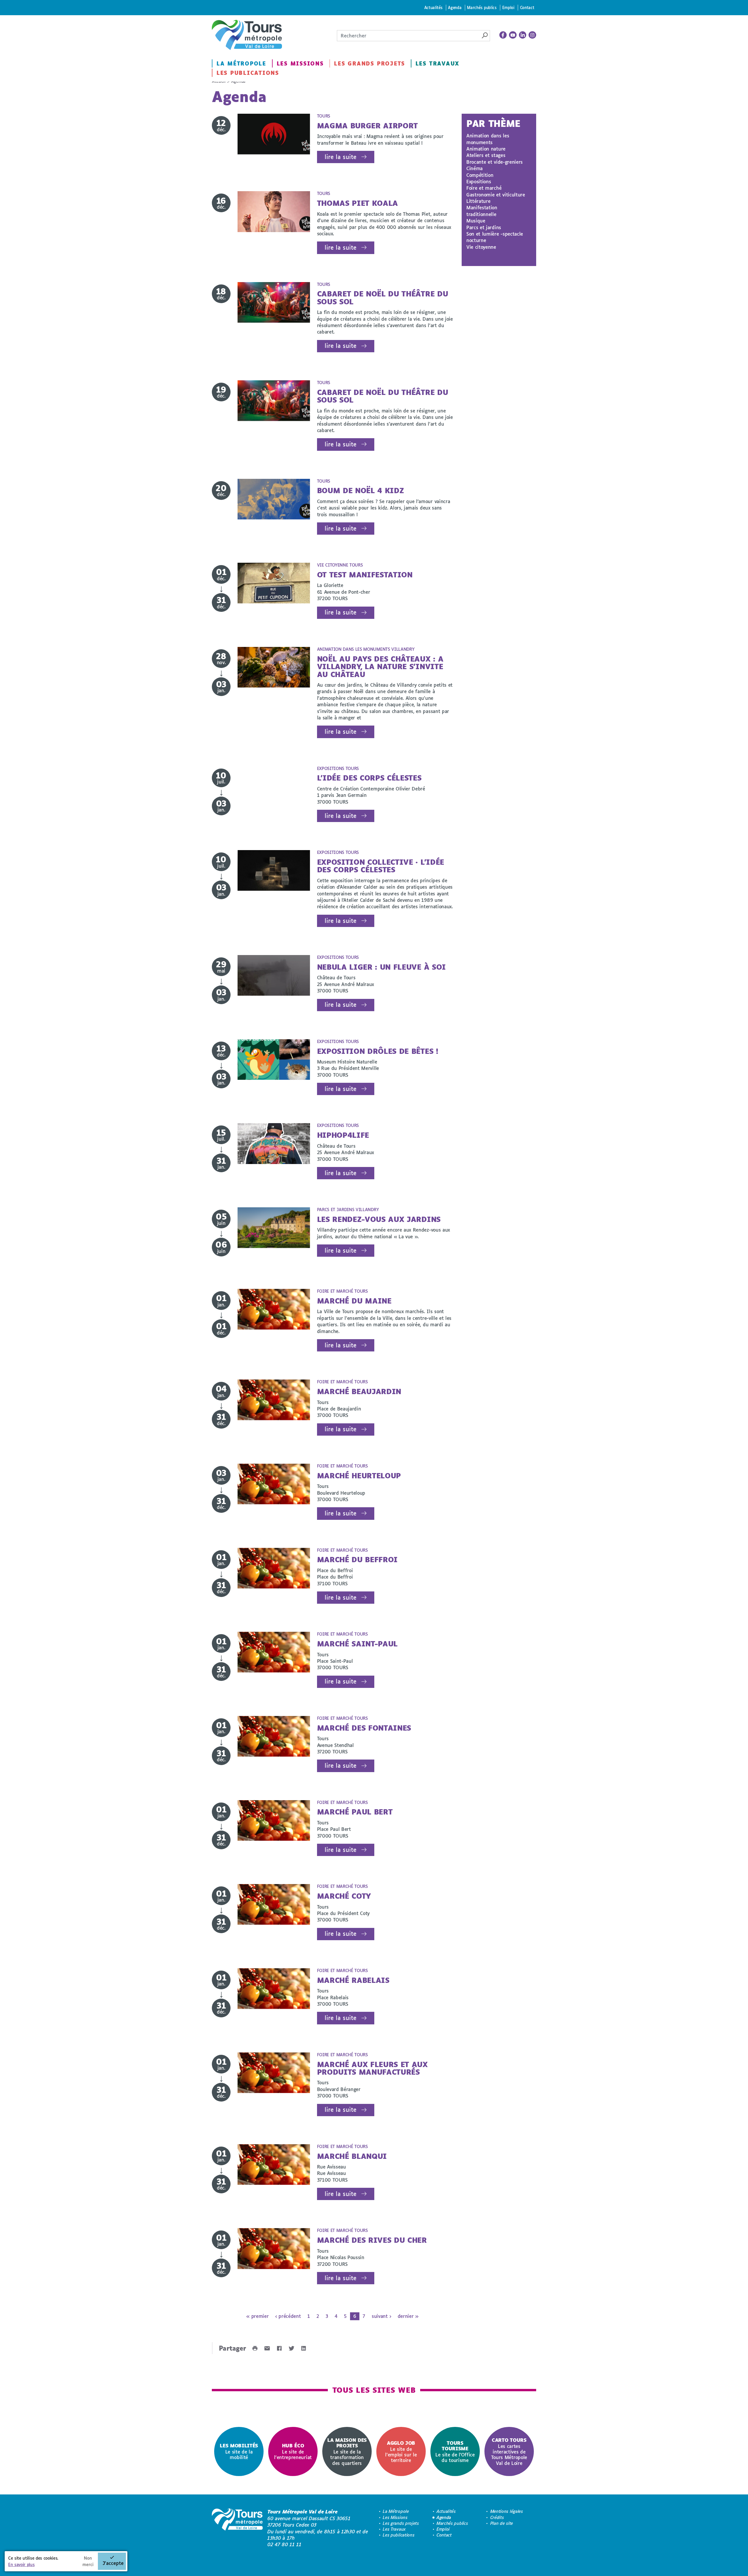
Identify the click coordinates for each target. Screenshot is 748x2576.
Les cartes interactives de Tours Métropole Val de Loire (509, 2451)
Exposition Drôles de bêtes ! (378, 1051)
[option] (239, 2452)
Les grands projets (369, 63)
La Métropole (241, 63)
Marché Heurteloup (359, 1476)
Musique (476, 221)
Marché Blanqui (352, 2156)
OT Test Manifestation (365, 575)
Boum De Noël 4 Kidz (361, 490)
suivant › (381, 2316)
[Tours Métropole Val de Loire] (247, 35)
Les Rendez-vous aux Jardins (379, 1219)
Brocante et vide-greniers (495, 162)
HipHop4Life (343, 1135)
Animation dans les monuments (488, 139)
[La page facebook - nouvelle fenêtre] (503, 35)
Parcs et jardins (484, 227)
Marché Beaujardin (359, 1391)
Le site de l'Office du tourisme (455, 2451)
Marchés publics (482, 7)
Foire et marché (484, 188)
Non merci (88, 2561)
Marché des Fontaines (364, 1728)
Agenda (455, 7)
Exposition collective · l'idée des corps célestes (381, 866)
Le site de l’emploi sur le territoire (401, 2451)
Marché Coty (344, 1896)
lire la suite (341, 157)
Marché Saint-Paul (357, 1644)
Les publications (248, 73)
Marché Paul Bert (355, 1812)
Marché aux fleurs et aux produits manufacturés (372, 2068)
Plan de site (502, 2523)
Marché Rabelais (353, 1980)
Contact (527, 7)
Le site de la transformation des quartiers (347, 2451)
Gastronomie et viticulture (496, 195)
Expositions (479, 181)
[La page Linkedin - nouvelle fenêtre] (523, 35)
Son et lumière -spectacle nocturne (495, 237)
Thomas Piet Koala (358, 203)
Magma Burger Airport (368, 126)
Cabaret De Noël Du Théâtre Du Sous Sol (383, 297)
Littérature (478, 201)
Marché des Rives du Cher (372, 2240)
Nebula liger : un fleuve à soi (381, 967)
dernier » (408, 2316)
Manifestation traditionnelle (482, 211)
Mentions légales (507, 2511)
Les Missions (300, 63)
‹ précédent (288, 2316)
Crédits (497, 2517)
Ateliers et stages (486, 155)
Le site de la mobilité (239, 2451)
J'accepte (113, 2563)
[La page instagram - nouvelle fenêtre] (532, 35)
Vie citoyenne (481, 247)
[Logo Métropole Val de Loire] (237, 2528)
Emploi (508, 7)
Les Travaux (437, 63)
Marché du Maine (354, 1301)
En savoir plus (21, 2564)
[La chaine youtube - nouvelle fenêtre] (513, 35)
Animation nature (486, 149)
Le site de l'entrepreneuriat (293, 2451)
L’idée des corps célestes (369, 778)
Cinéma (475, 168)
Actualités (433, 7)
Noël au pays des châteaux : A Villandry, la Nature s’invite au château (380, 667)
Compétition (480, 175)
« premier (257, 2316)
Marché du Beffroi (357, 1559)
